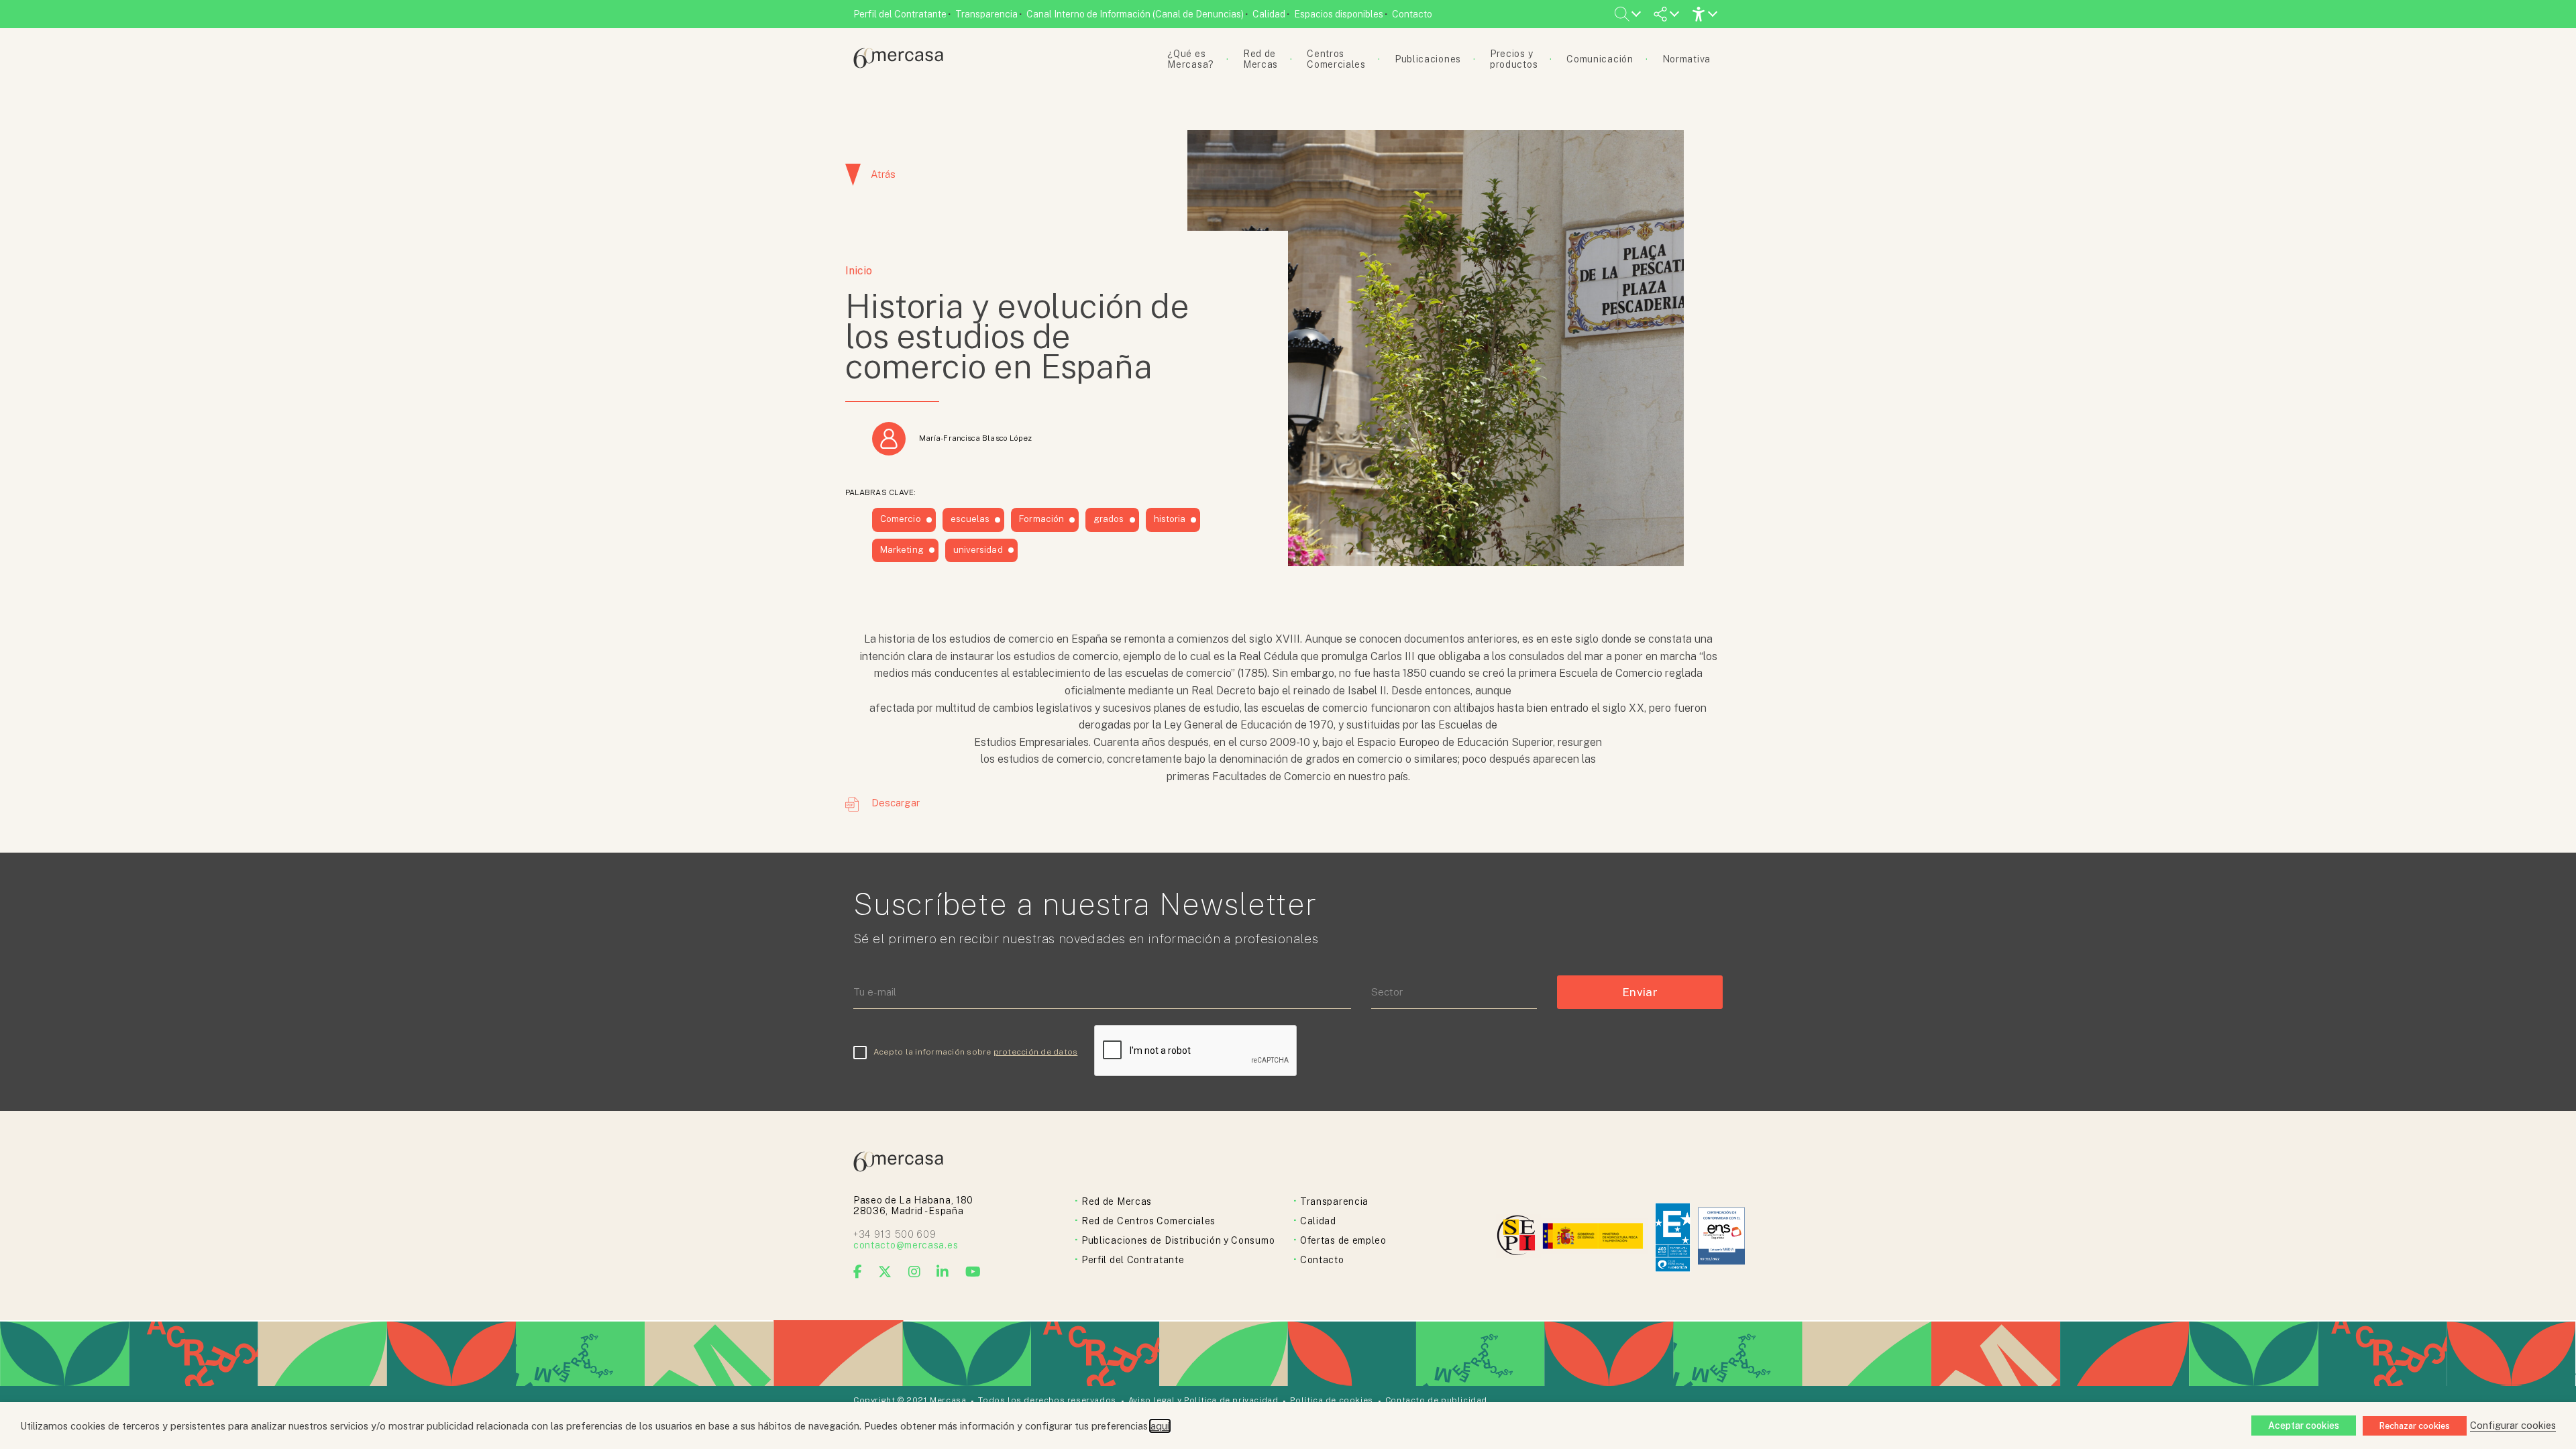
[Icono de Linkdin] (943, 1272)
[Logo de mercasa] (1518, 1237)
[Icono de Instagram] (915, 1272)
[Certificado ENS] (1721, 1237)
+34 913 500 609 (895, 1234)
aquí (1160, 1426)
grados (1109, 519)
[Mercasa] (898, 65)
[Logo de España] (1594, 1237)
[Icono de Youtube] (973, 1272)
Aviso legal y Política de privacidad (1203, 1400)
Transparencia (986, 14)
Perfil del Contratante (900, 14)
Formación (1041, 519)
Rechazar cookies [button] (2415, 1426)
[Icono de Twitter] (885, 1272)
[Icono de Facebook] (858, 1272)
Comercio (901, 519)
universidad (978, 549)
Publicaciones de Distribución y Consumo (1178, 1240)
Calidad (1269, 14)
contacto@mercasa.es (906, 1245)
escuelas (970, 519)
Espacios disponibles (1339, 14)
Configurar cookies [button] (2513, 1425)
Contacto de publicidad (1436, 1400)
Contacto (1412, 14)
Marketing (902, 549)
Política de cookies (1331, 1400)
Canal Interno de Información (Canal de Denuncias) (1135, 14)
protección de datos (1036, 1052)
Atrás (883, 174)
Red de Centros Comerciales (1148, 1221)
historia (1170, 519)
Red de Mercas (1117, 1201)
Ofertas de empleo (1343, 1240)
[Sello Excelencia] (1673, 1237)
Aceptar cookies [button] (2304, 1426)
